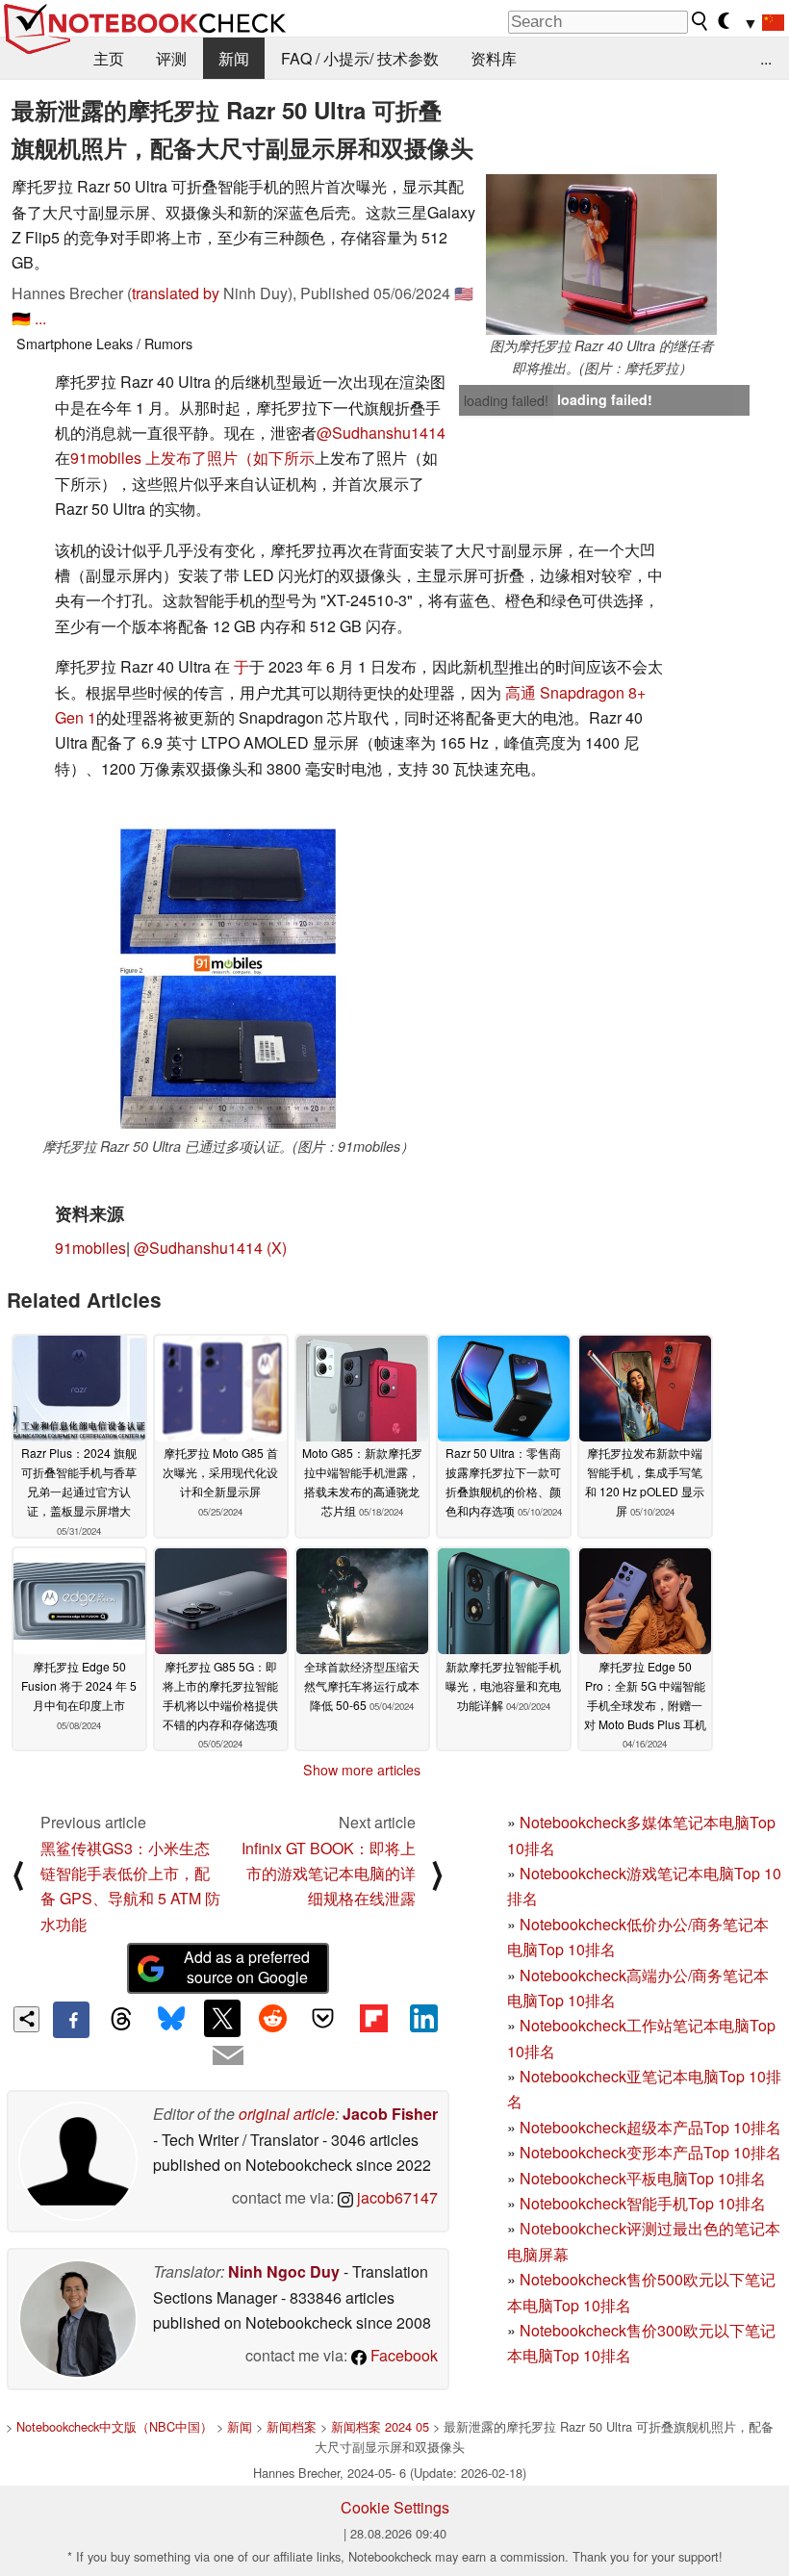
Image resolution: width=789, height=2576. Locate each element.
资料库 (494, 58)
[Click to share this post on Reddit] (272, 2018)
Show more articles (362, 1770)
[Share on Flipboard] (373, 2018)
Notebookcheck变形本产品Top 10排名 (650, 2152)
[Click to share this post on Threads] (121, 2020)
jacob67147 (395, 2197)
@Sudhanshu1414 (381, 433)
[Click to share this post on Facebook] (71, 2020)
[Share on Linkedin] (423, 2018)
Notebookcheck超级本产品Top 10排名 (650, 2127)
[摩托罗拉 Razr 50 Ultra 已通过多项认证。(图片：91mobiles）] (228, 979)
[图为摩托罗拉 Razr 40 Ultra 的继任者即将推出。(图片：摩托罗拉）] (601, 255)
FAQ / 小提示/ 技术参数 (360, 58)
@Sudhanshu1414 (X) (210, 1248)
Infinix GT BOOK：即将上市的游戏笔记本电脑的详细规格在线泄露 (329, 1874)
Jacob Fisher (390, 2114)
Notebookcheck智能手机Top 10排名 (643, 2203)
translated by (176, 293)
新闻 (234, 58)
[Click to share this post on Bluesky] (172, 2020)
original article (287, 2114)
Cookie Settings (395, 2507)
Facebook (402, 2355)
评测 (171, 58)
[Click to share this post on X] (222, 2018)
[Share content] (26, 2019)
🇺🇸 (464, 293)
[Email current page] (228, 2056)
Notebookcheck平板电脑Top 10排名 (643, 2178)
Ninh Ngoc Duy (284, 2271)
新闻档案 (292, 2426)
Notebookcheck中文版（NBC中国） (115, 2426)
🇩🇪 (21, 318)
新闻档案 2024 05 (380, 2426)
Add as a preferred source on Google (247, 1967)
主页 (109, 58)
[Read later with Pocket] (323, 2018)
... (766, 58)
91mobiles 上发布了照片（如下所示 (192, 458)
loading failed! (506, 400)
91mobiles (90, 1248)
